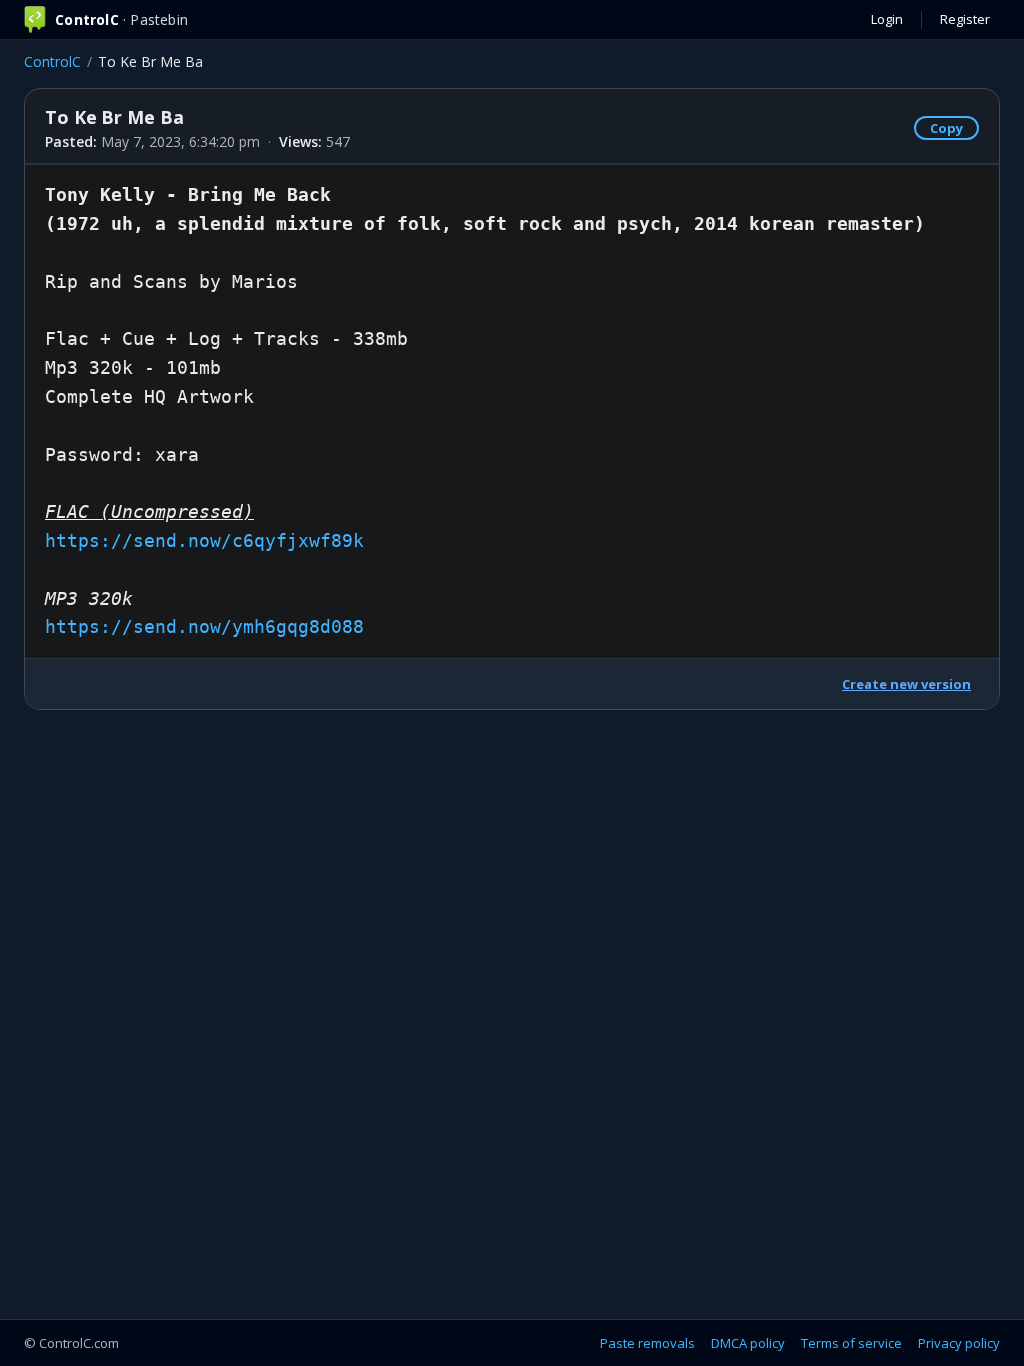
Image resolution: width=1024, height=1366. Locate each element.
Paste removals (647, 1343)
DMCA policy (748, 1343)
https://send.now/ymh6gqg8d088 (204, 626)
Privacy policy (959, 1343)
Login (887, 19)
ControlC (52, 61)
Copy (946, 128)
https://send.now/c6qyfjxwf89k (204, 540)
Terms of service (851, 1343)
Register (965, 19)
